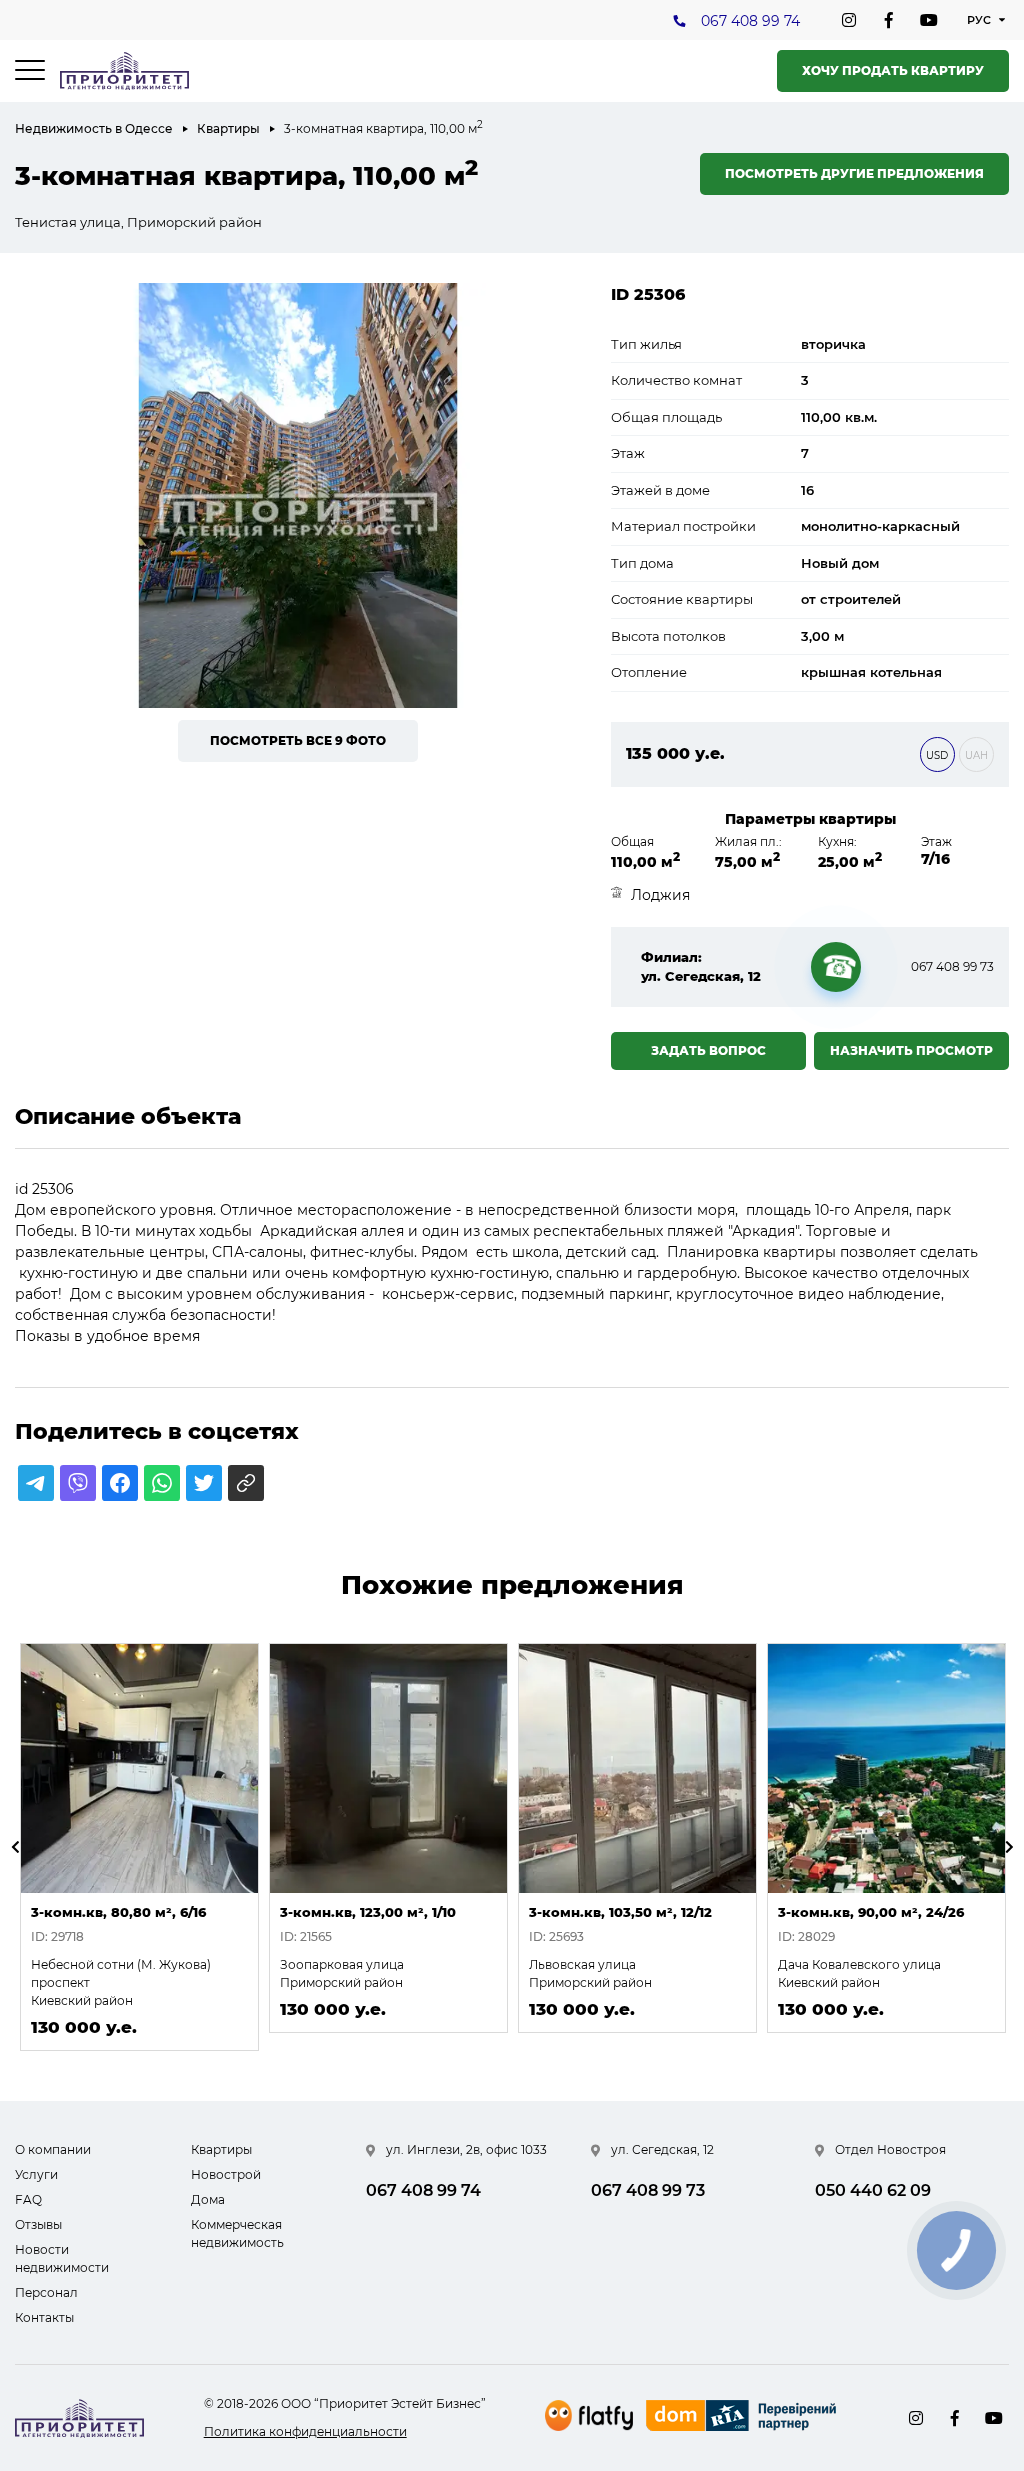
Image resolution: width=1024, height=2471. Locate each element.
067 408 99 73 (952, 966)
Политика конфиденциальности (305, 2431)
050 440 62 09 (873, 2190)
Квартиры (228, 128)
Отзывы (38, 2224)
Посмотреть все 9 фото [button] (298, 740)
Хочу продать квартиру (893, 70)
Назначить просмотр (911, 1050)
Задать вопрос (708, 1050)
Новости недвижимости (62, 2258)
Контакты (44, 2317)
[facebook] (889, 20)
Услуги (36, 2174)
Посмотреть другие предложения (854, 173)
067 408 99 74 (750, 21)
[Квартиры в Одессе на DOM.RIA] (743, 2418)
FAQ (28, 2199)
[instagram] (849, 20)
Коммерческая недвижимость (237, 2233)
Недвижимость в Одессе (94, 128)
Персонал (46, 2292)
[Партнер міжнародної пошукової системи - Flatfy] (589, 2415)
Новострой (226, 2174)
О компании (53, 2149)
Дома (208, 2199)
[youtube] (929, 20)
